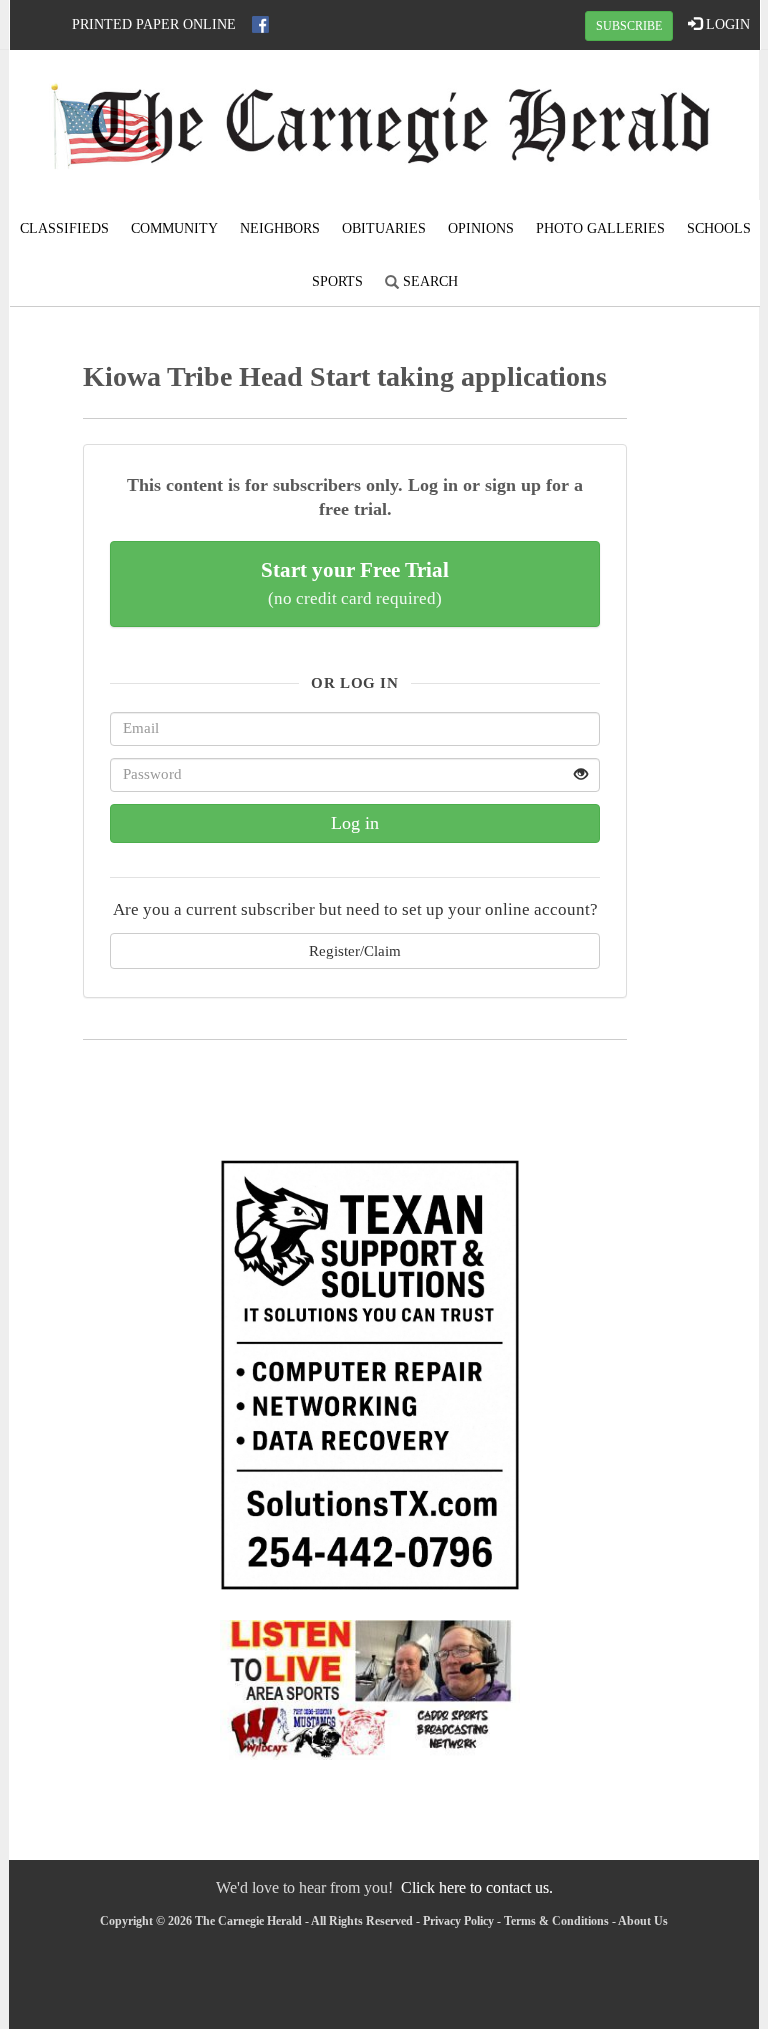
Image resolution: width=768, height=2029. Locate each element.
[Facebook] (260, 24)
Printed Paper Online (154, 24)
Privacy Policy (458, 1921)
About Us (643, 1921)
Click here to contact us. (477, 1887)
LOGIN (726, 24)
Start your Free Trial (355, 583)
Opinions (481, 228)
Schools (719, 228)
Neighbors (280, 228)
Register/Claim (355, 950)
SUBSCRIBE (629, 26)
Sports (337, 281)
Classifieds (64, 228)
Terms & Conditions (556, 1921)
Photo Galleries (600, 228)
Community (174, 228)
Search (428, 281)
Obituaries (384, 228)
